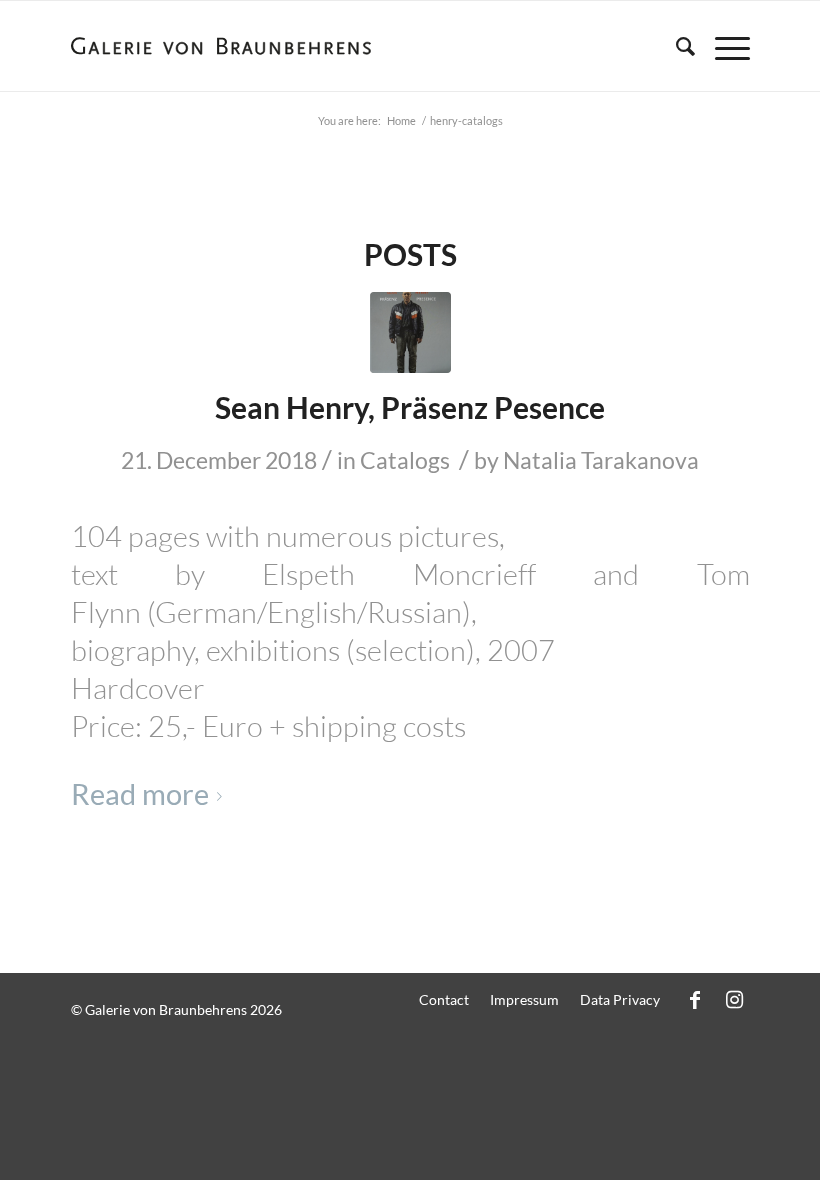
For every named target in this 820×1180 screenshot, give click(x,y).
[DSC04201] (410, 332)
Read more (140, 794)
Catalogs (405, 460)
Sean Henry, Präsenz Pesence (410, 407)
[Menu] (722, 46)
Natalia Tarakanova (601, 460)
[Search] (675, 46)
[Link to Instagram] (735, 999)
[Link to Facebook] (695, 999)
